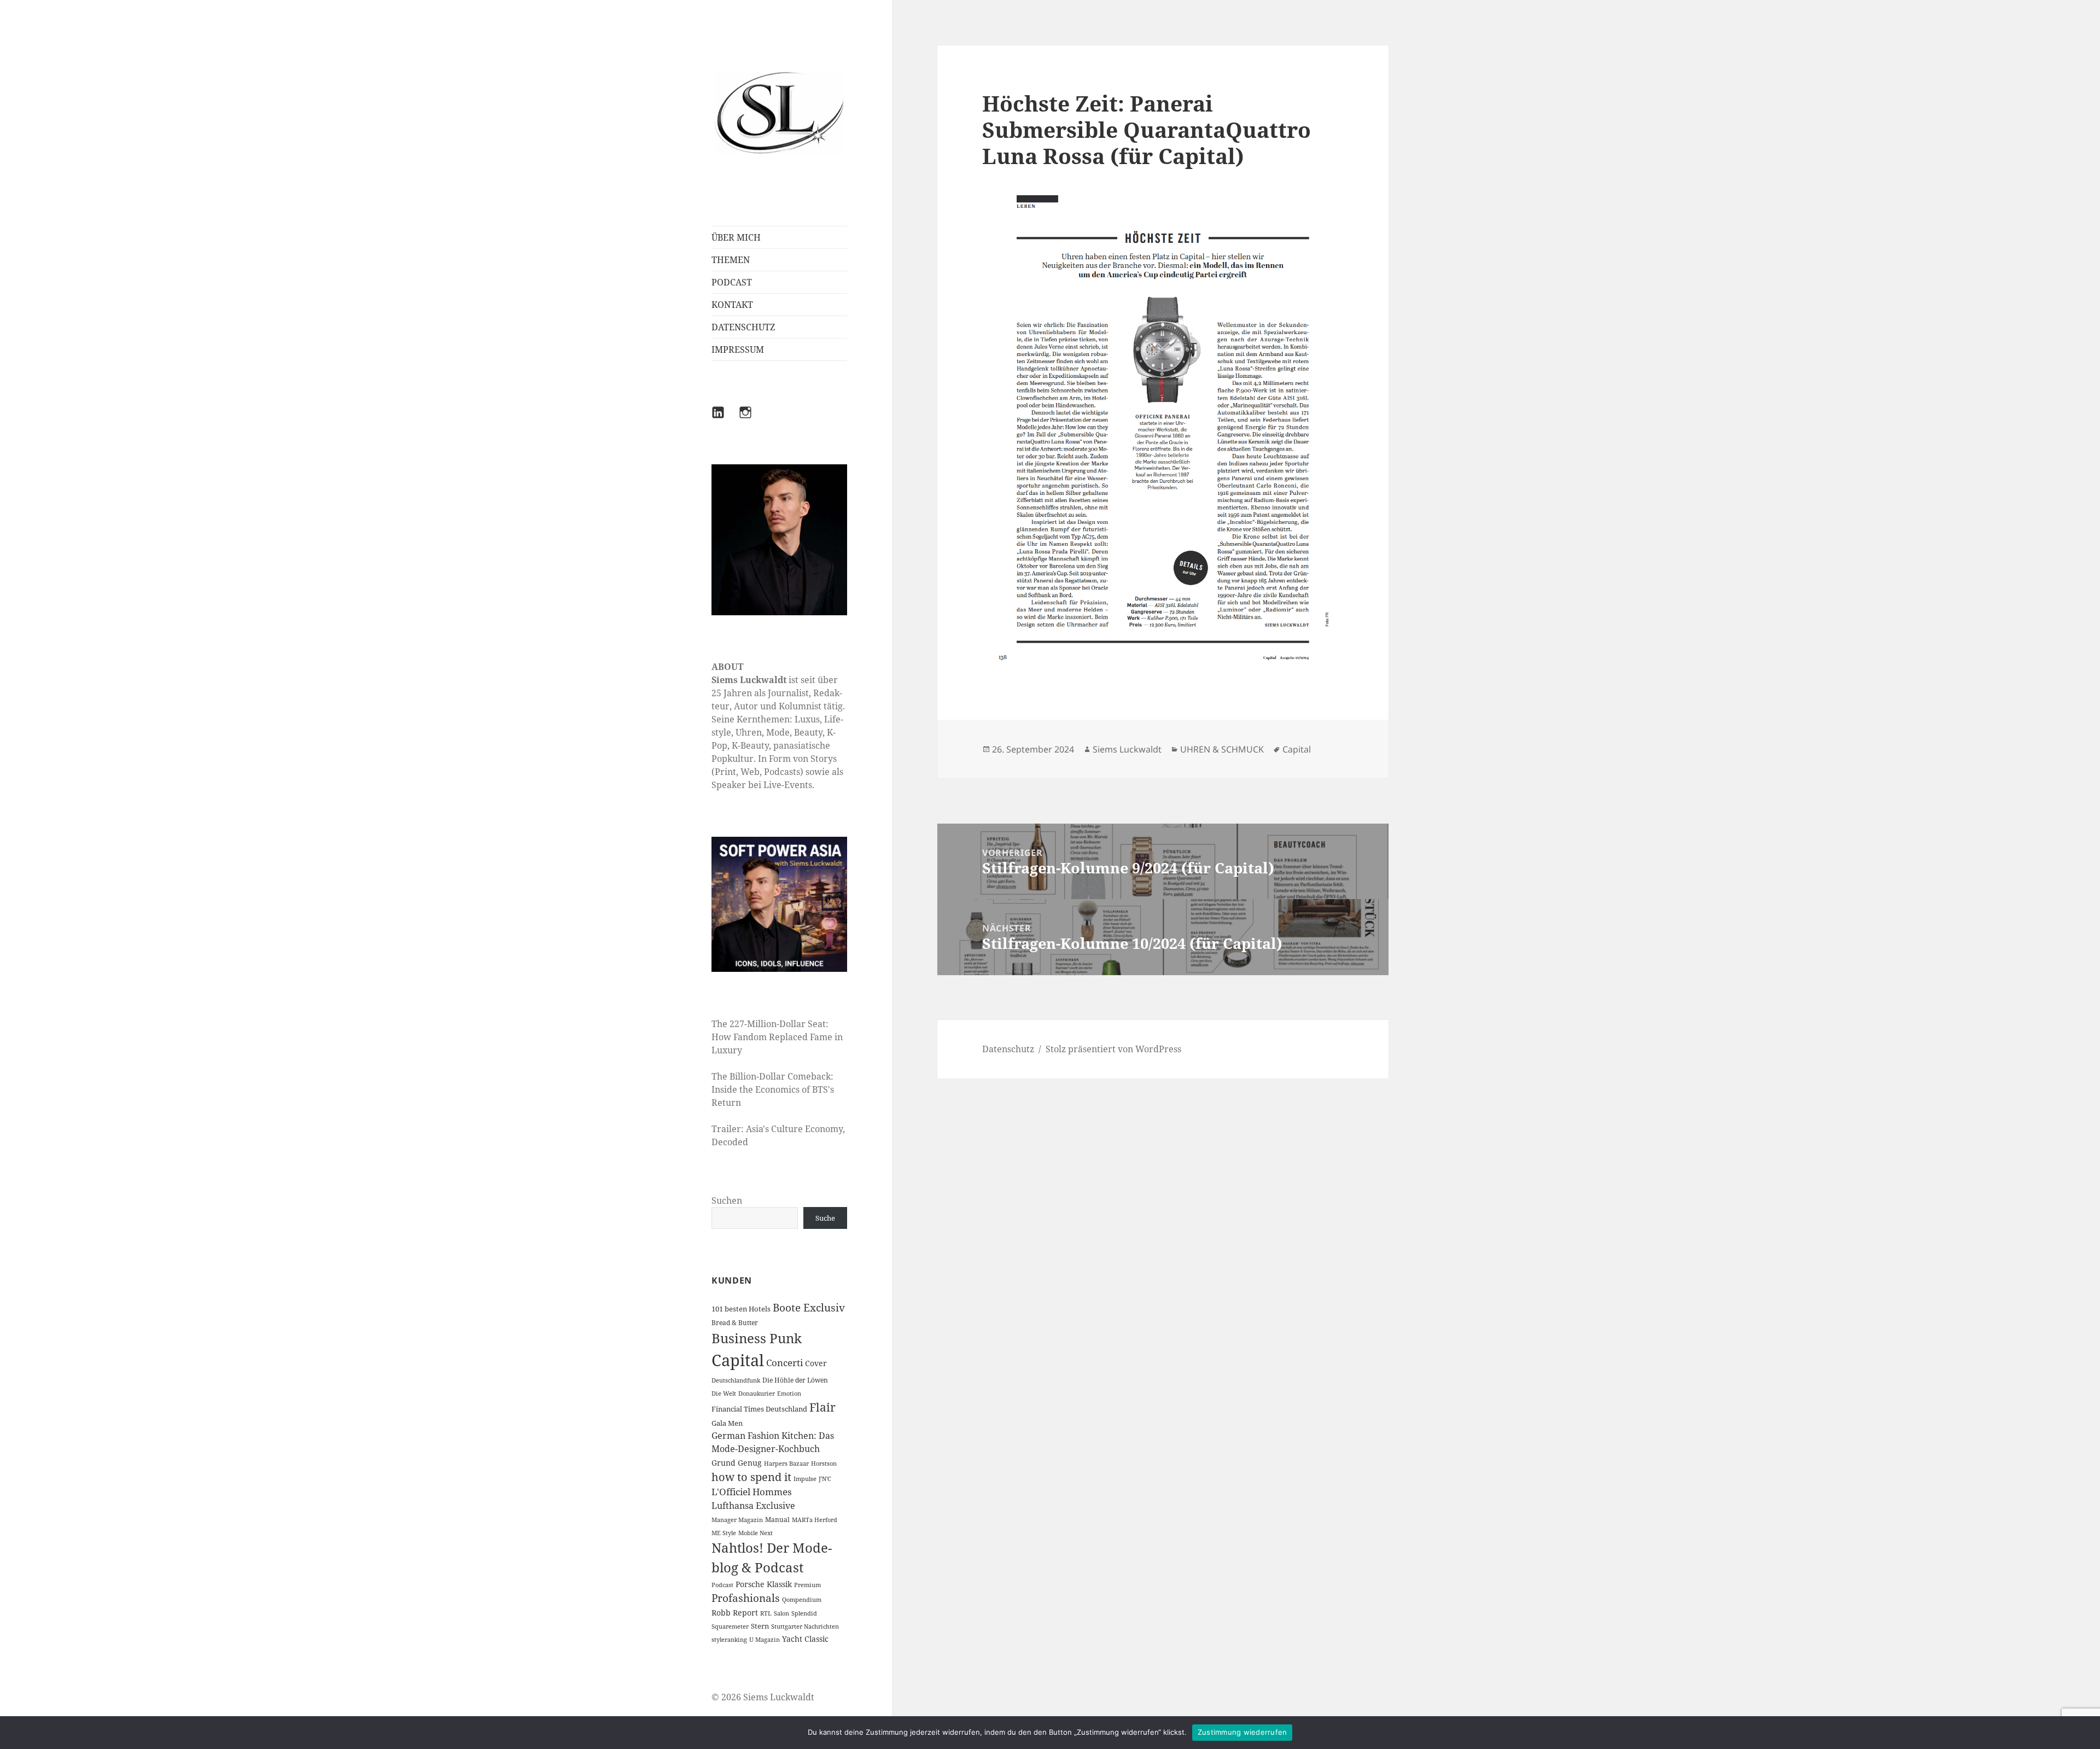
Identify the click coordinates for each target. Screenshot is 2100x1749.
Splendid (804, 1613)
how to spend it (751, 1477)
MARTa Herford (815, 1520)
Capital (738, 1360)
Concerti (784, 1363)
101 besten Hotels (741, 1309)
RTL (766, 1613)
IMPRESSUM (738, 349)
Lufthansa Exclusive (753, 1506)
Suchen (727, 1200)
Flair (822, 1407)
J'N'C (825, 1479)
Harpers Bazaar (786, 1464)
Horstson (824, 1464)
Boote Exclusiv (809, 1308)
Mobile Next (756, 1533)
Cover (816, 1363)
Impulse (805, 1479)
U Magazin (765, 1640)
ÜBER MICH (736, 237)
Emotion (789, 1394)
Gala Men (727, 1423)
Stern (760, 1626)
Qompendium (802, 1600)
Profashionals (746, 1598)
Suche (825, 1218)
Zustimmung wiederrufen (1242, 1732)
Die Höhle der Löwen (795, 1380)
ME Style (724, 1533)
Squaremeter (730, 1626)
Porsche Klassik (764, 1584)
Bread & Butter (735, 1323)
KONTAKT (732, 305)
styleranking (729, 1640)
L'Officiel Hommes (752, 1492)
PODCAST (732, 282)
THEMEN (731, 260)
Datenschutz (1008, 1049)
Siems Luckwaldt (1127, 749)
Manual (777, 1520)
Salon (781, 1613)
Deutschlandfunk (736, 1380)
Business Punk (757, 1338)
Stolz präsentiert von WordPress (1113, 1049)
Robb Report (735, 1613)
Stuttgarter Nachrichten (805, 1626)
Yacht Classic (805, 1639)
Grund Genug (737, 1463)
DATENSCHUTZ (743, 327)
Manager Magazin (737, 1520)
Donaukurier (757, 1394)
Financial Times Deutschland (759, 1409)
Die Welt (724, 1394)
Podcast (722, 1585)
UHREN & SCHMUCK (1222, 749)
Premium (807, 1585)
